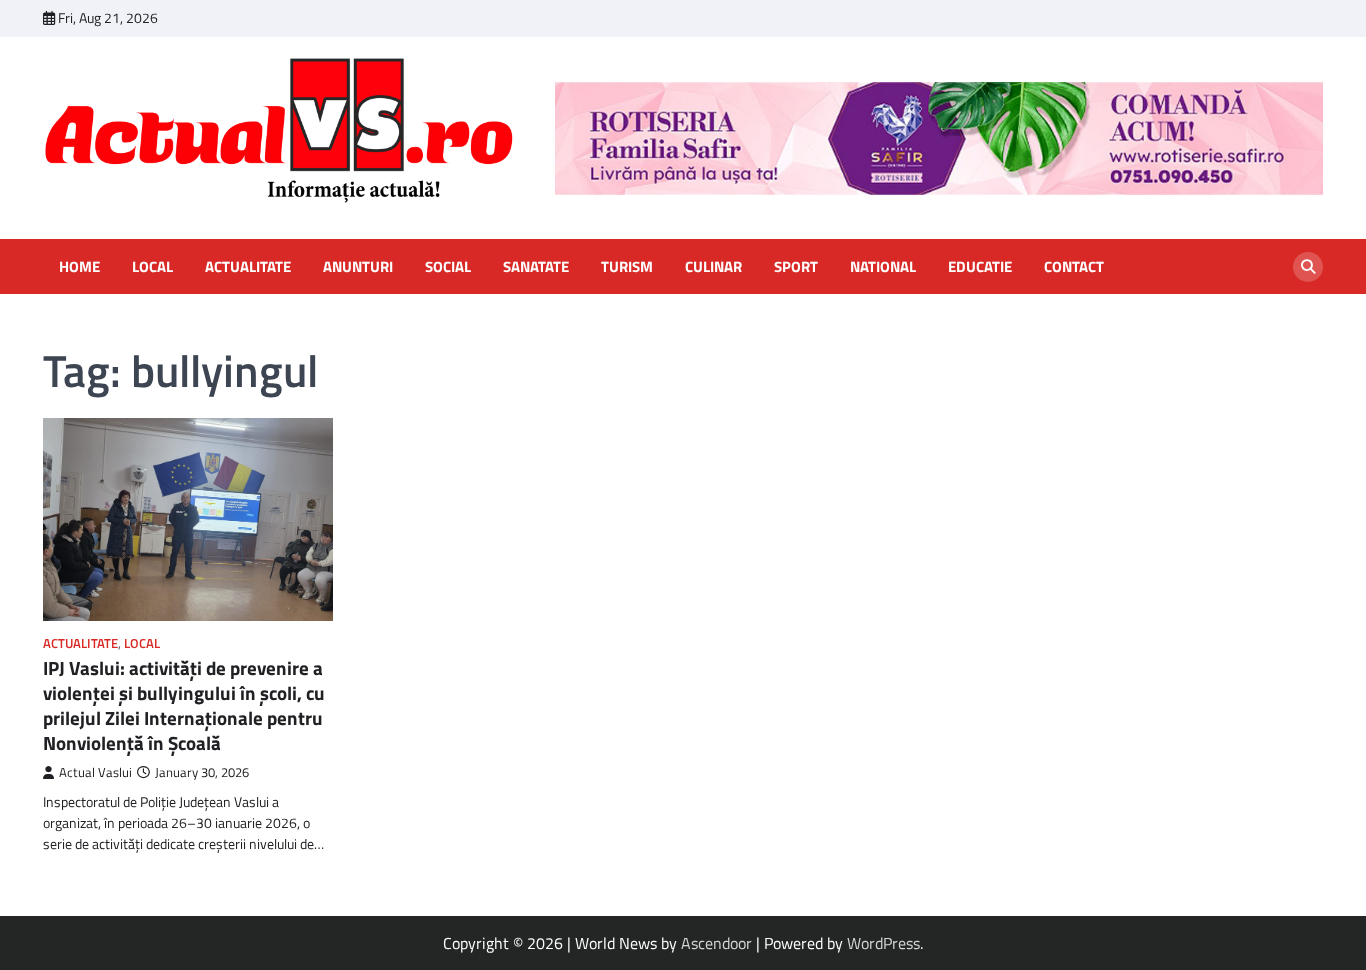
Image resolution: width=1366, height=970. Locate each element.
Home (79, 267)
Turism (627, 267)
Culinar (713, 267)
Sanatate (536, 267)
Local (152, 267)
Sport (796, 267)
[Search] (1308, 267)
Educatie (980, 267)
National (883, 267)
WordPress (883, 943)
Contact (1074, 267)
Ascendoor (716, 943)
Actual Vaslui (95, 772)
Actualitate (248, 267)
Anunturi (358, 267)
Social (448, 267)
